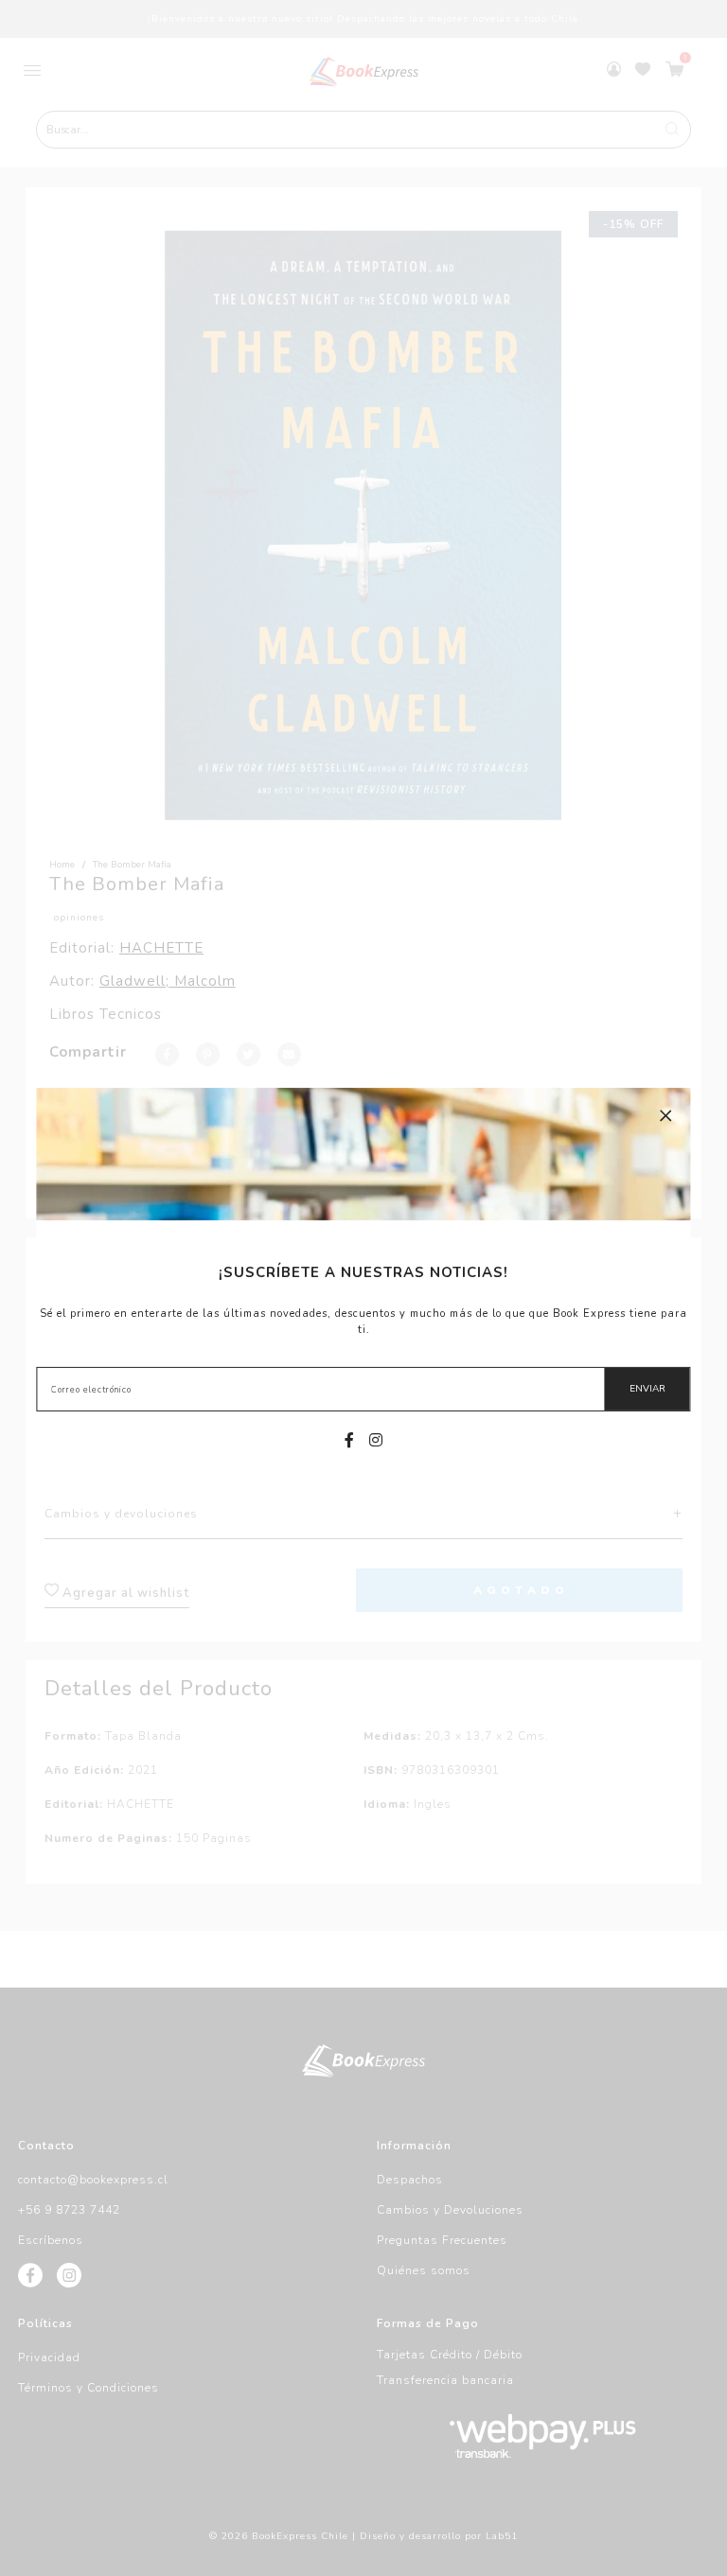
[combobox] (363, 130)
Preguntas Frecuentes (442, 2240)
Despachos (410, 2180)
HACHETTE (161, 948)
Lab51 (502, 2536)
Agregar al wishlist (124, 1593)
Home (62, 865)
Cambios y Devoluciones (450, 2210)
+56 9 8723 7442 (69, 2210)
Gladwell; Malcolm (168, 981)
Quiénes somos (424, 2270)
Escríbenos (51, 2240)
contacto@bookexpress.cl (93, 2180)
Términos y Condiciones (89, 2388)
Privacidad (49, 2357)
